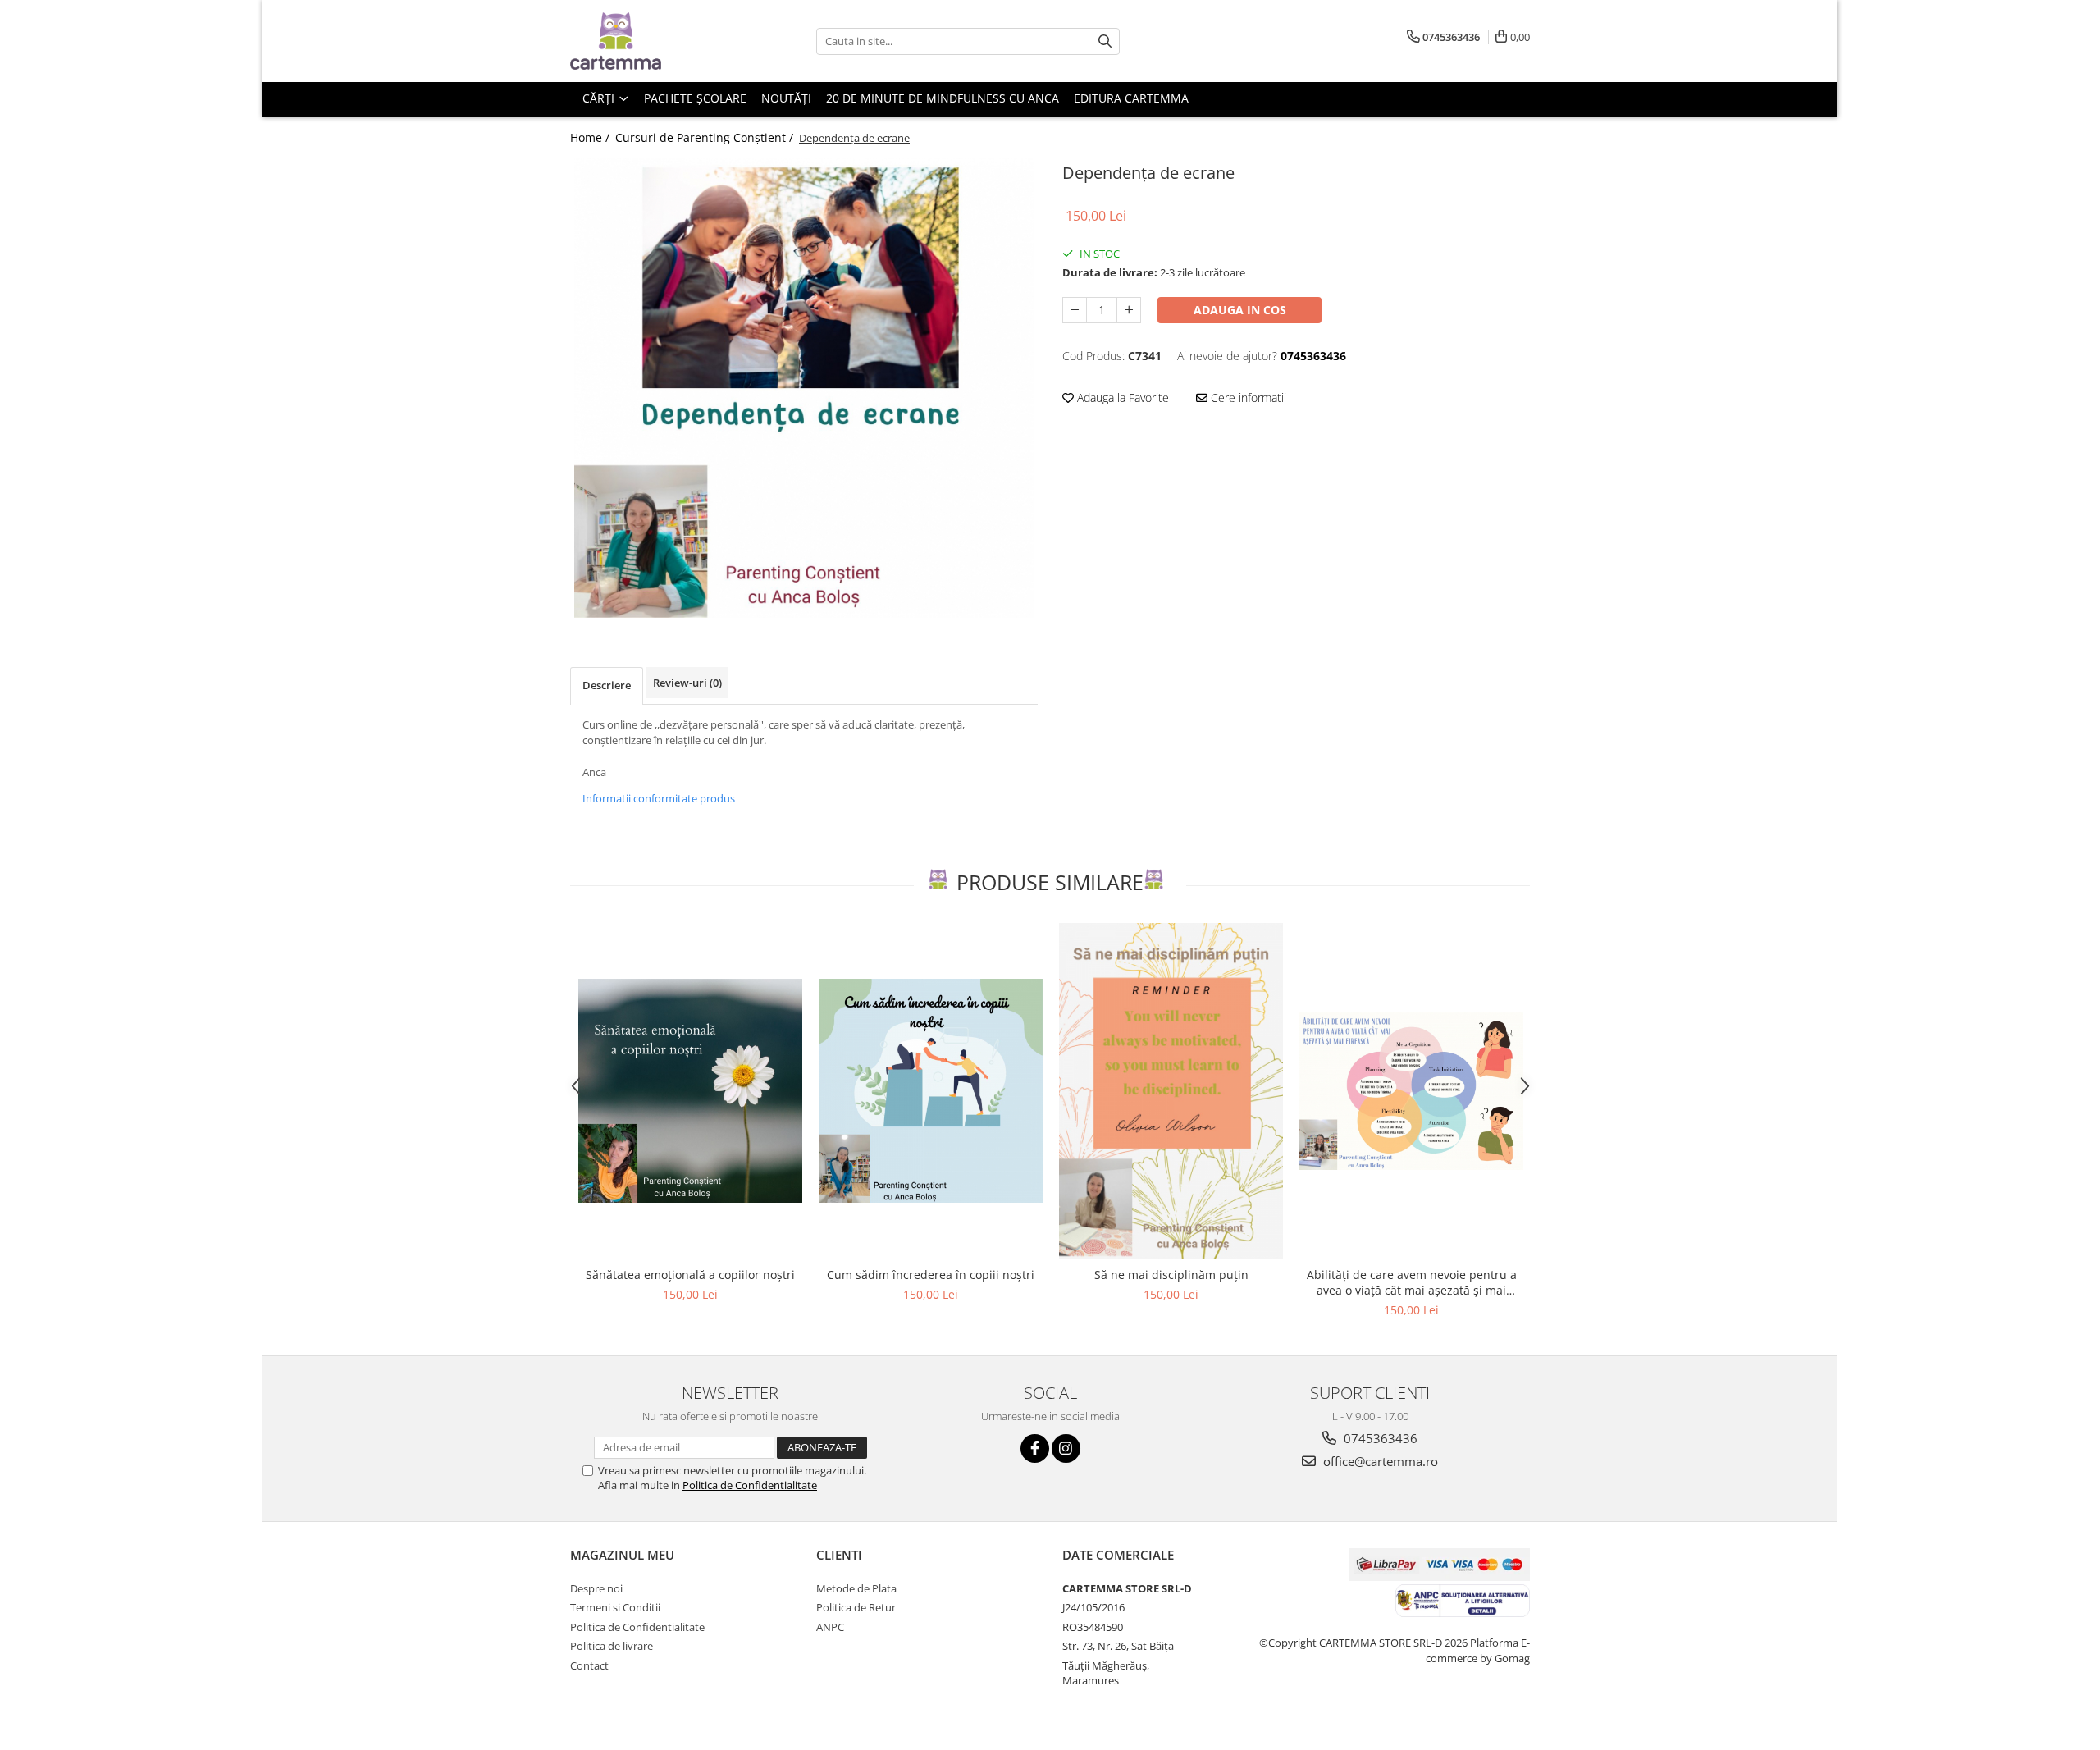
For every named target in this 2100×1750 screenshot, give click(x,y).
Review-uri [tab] (687, 683)
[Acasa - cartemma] (652, 41)
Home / (591, 137)
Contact (589, 1665)
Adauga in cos (1240, 310)
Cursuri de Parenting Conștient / (706, 137)
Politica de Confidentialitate (750, 1485)
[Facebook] (1035, 1448)
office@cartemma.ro (1379, 1461)
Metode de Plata (856, 1588)
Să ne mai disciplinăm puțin (1171, 1275)
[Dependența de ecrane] (804, 388)
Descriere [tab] (607, 685)
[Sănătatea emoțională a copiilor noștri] (690, 1091)
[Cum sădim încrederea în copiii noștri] (931, 1091)
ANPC (830, 1627)
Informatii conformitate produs (659, 798)
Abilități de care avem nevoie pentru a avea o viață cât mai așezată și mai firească (1412, 1282)
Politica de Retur (856, 1607)
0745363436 (1379, 1438)
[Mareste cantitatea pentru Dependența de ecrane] (1129, 310)
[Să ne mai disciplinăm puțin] (1171, 1091)
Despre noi (596, 1588)
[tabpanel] (804, 388)
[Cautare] (1105, 41)
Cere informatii (1247, 398)
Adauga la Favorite (1121, 398)
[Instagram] (1066, 1448)
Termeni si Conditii (615, 1607)
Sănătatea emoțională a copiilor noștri (690, 1275)
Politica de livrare (612, 1646)
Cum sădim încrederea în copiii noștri (931, 1275)
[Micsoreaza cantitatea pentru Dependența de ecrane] (1075, 310)
